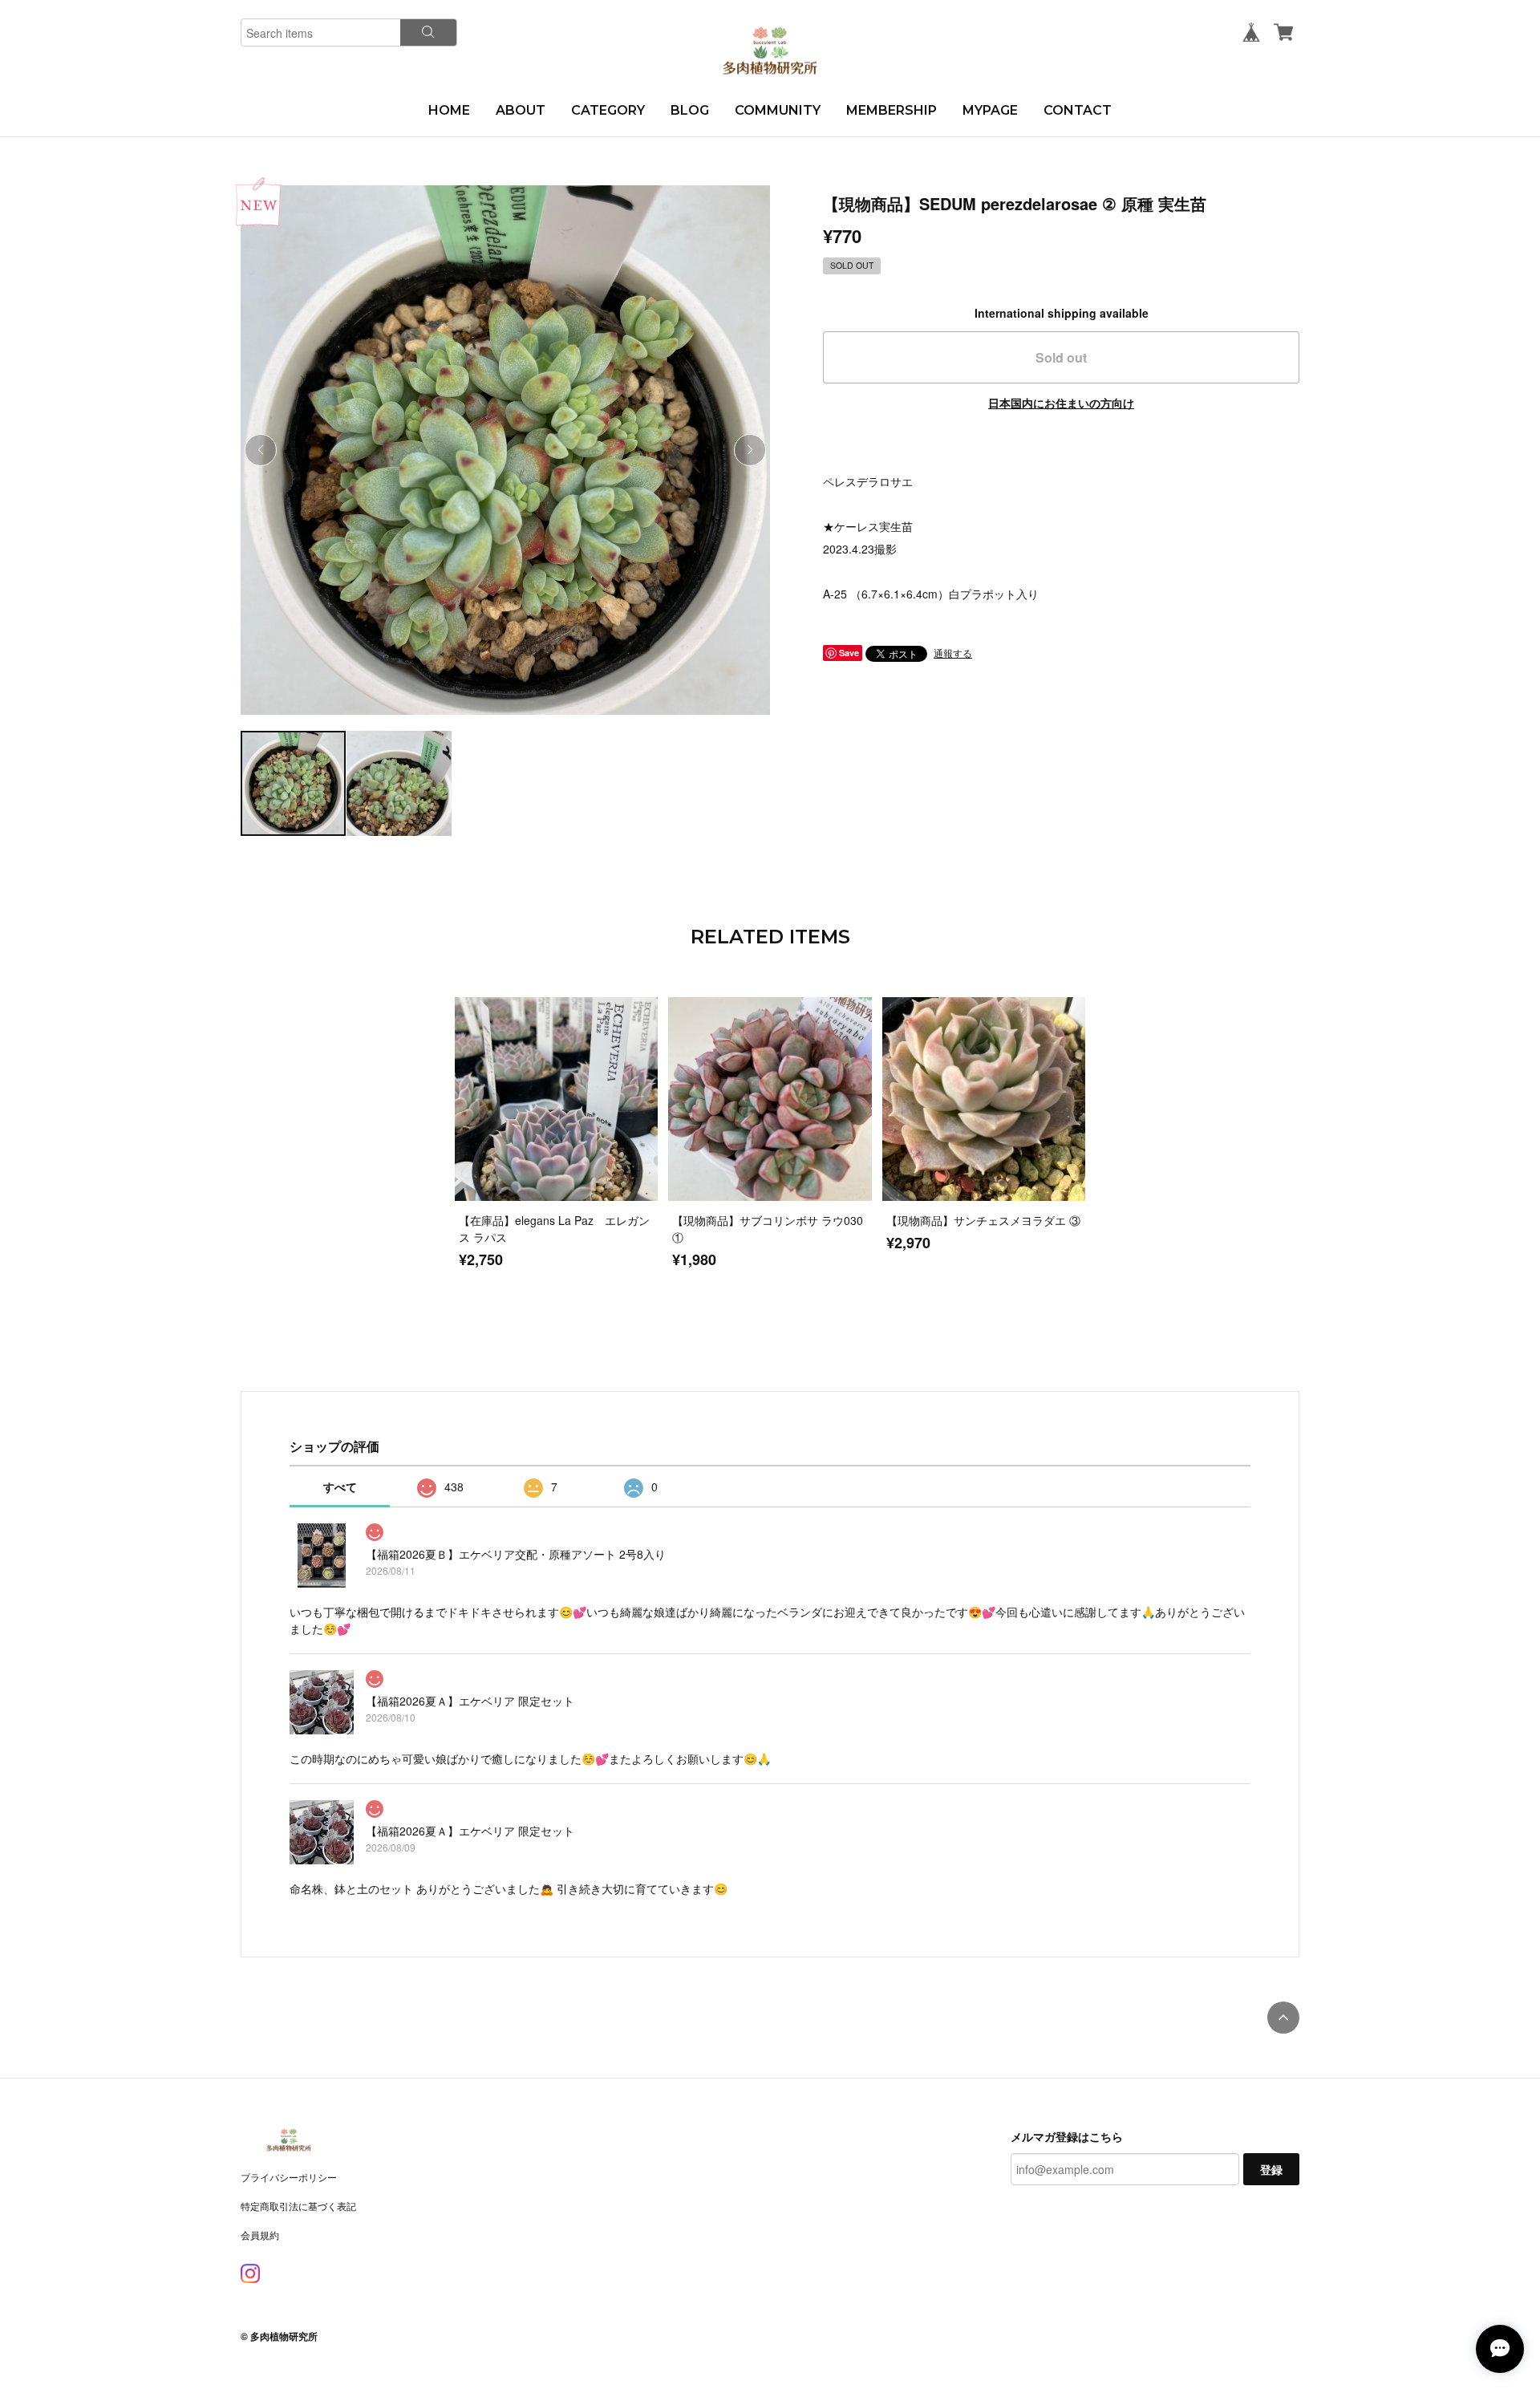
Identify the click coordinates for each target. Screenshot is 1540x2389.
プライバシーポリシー (289, 2177)
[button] (750, 450)
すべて (340, 1487)
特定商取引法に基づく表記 (298, 2206)
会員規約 (260, 2235)
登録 (1271, 2169)
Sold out (1061, 357)
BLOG (690, 110)
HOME (449, 110)
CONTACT (1078, 110)
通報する (953, 653)
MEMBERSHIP (892, 110)
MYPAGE (990, 110)
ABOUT (521, 110)
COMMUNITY (778, 110)
